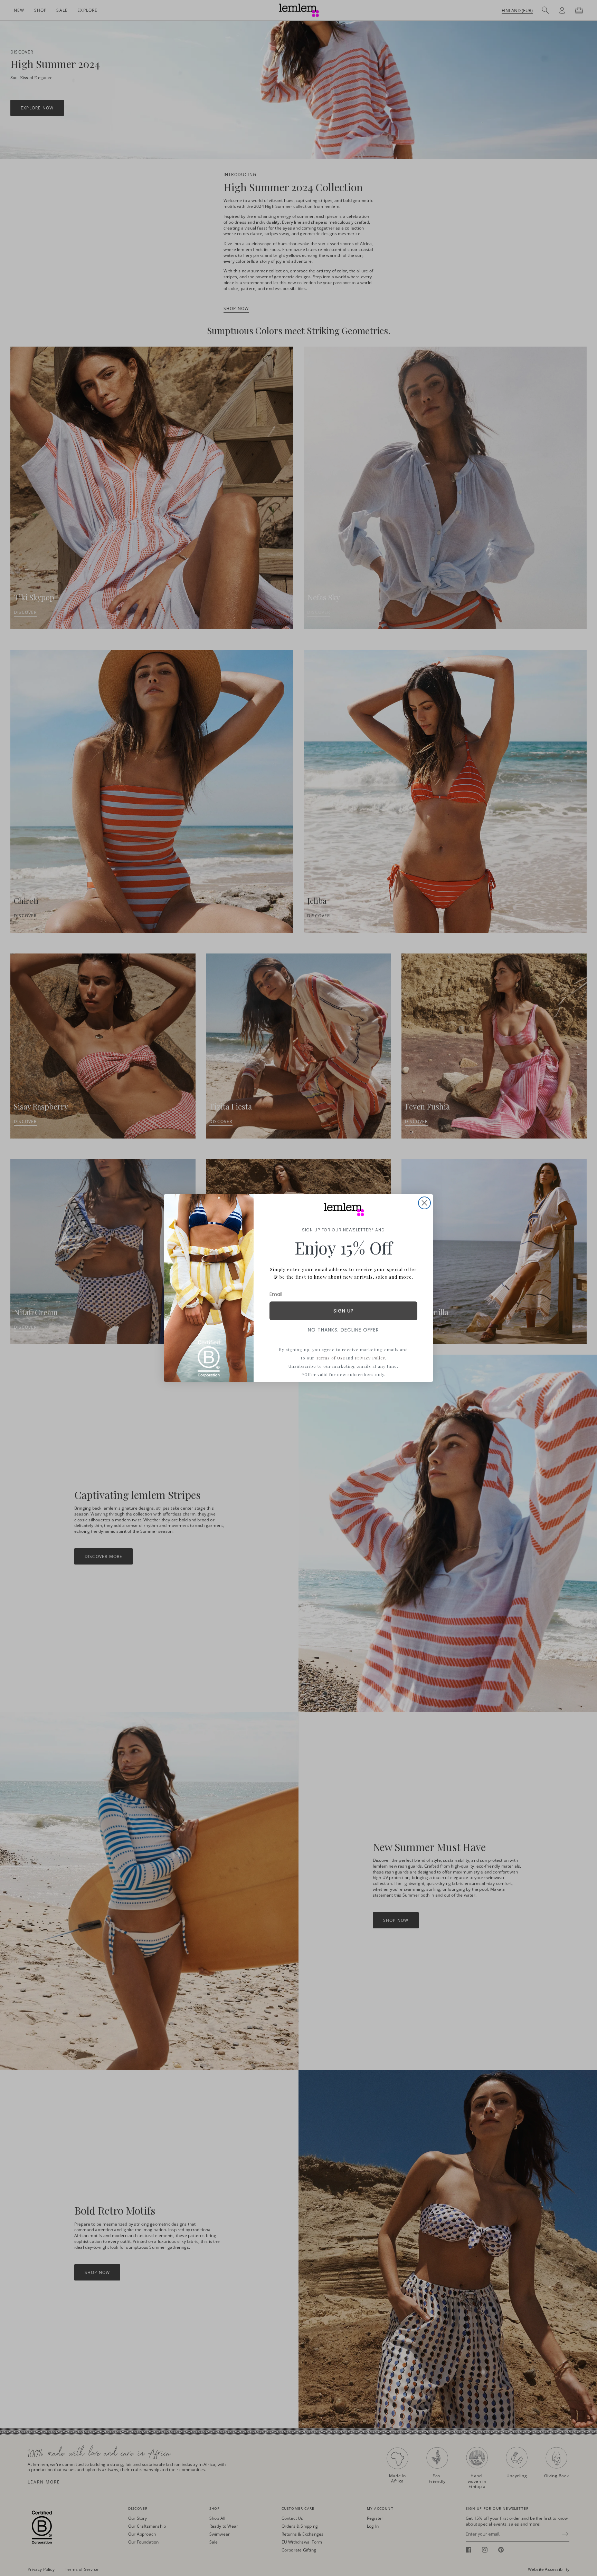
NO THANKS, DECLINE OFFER (343, 1330)
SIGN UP (344, 1311)
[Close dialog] (424, 1203)
